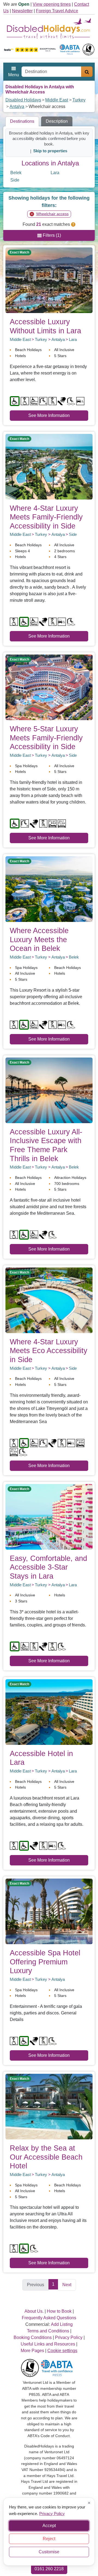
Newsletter (22, 11)
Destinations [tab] (22, 121)
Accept (49, 2526)
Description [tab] (57, 121)
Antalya (17, 106)
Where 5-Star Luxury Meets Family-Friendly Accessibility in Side (46, 738)
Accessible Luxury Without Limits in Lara (45, 326)
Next (67, 2285)
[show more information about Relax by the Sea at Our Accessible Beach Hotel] (49, 2106)
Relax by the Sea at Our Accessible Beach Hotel (46, 2157)
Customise (49, 2552)
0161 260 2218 (49, 2569)
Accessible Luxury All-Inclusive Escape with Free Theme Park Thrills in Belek (46, 1145)
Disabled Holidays (23, 100)
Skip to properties (50, 151)
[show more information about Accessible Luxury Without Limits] (49, 280)
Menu (14, 75)
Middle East (57, 100)
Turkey (79, 100)
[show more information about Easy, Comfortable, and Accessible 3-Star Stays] (49, 1516)
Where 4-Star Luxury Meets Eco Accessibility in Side (49, 1351)
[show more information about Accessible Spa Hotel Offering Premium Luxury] (49, 1911)
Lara (55, 173)
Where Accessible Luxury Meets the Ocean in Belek (39, 939)
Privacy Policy (52, 2513)
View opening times (52, 4)
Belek (16, 173)
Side (15, 180)
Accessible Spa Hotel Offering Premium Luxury (45, 1962)
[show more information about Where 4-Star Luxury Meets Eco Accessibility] (49, 1300)
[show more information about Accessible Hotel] (49, 1712)
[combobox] (51, 72)
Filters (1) (51, 235)
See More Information (49, 415)
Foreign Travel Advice (57, 11)
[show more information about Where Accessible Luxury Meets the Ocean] (49, 889)
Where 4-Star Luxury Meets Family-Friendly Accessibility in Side (46, 517)
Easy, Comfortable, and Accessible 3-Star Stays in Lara (48, 1567)
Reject (49, 2539)
